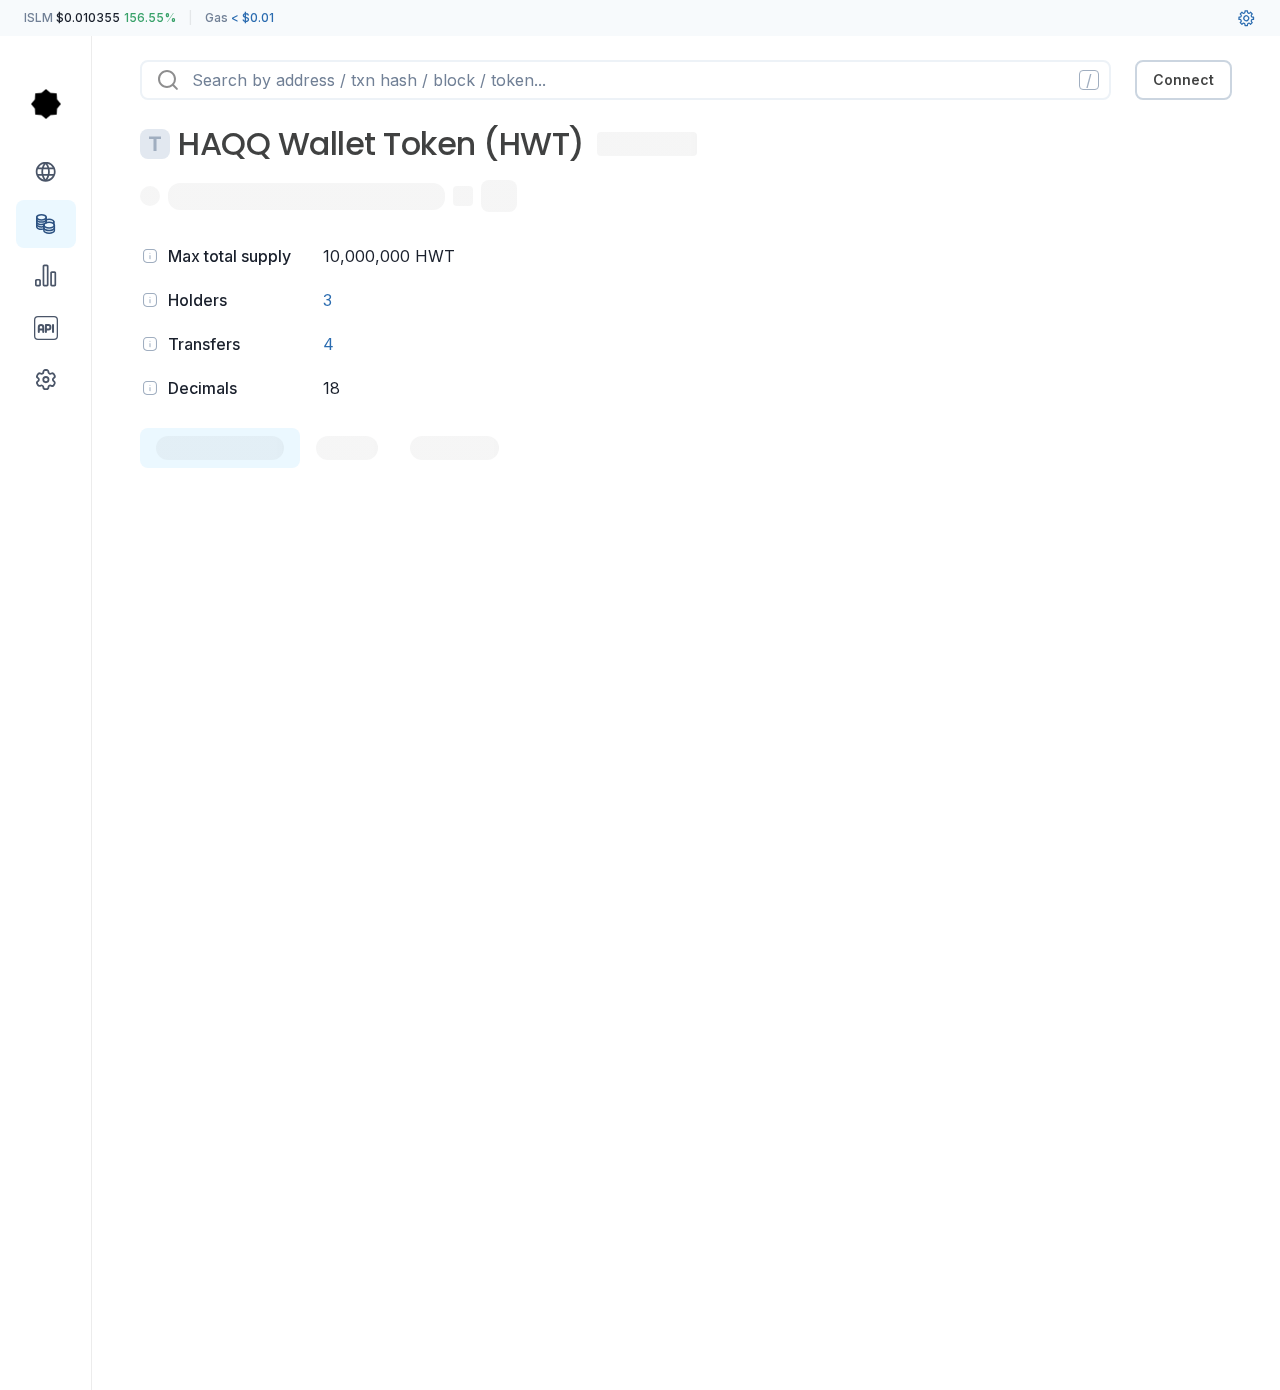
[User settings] (1246, 18)
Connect (1183, 79)
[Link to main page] (46, 104)
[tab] (220, 448)
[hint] (150, 256)
